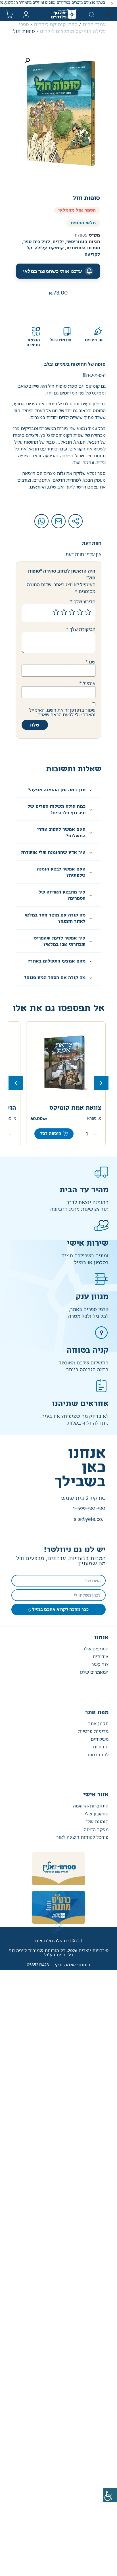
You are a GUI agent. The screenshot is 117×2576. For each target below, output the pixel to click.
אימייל (87, 683)
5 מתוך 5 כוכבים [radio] (56, 612)
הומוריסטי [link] (77, 242)
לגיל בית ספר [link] (37, 242)
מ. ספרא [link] (94, 1119)
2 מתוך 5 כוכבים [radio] (80, 612)
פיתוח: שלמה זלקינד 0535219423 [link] (58, 1965)
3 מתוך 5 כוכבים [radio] (72, 612)
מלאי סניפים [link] (83, 223)
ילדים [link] (58, 242)
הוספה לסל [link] (51, 1134)
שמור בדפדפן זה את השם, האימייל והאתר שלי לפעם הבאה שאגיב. (62, 712)
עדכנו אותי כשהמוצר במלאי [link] (53, 271)
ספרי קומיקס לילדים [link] (56, 25)
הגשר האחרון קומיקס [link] (72, 1108)
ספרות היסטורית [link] (83, 248)
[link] (110, 2495)
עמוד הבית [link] (94, 25)
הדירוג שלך (83, 602)
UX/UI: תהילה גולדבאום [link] (58, 1941)
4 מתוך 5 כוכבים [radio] (64, 612)
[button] (112, 4)
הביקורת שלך (81, 629)
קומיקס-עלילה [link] (49, 248)
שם (90, 662)
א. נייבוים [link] (94, 340)
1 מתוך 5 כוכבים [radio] (88, 612)
